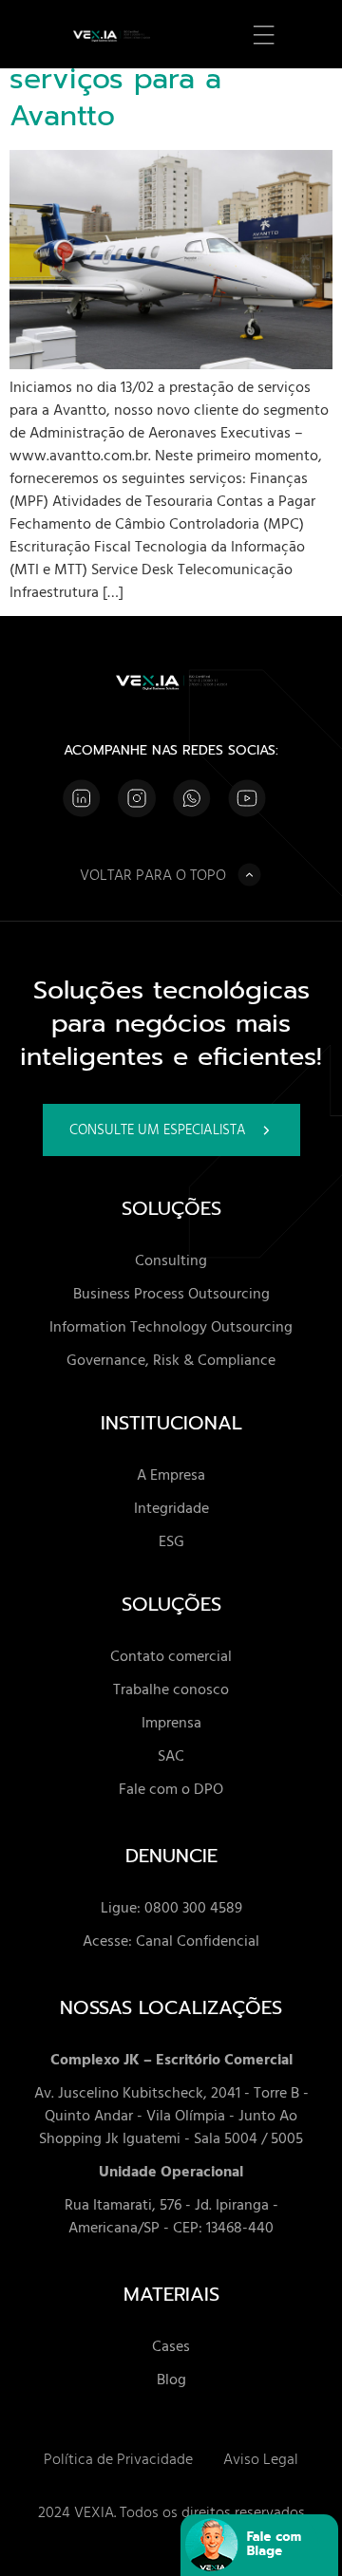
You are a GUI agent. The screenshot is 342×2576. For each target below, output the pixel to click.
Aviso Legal (261, 2458)
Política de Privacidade (118, 2458)
